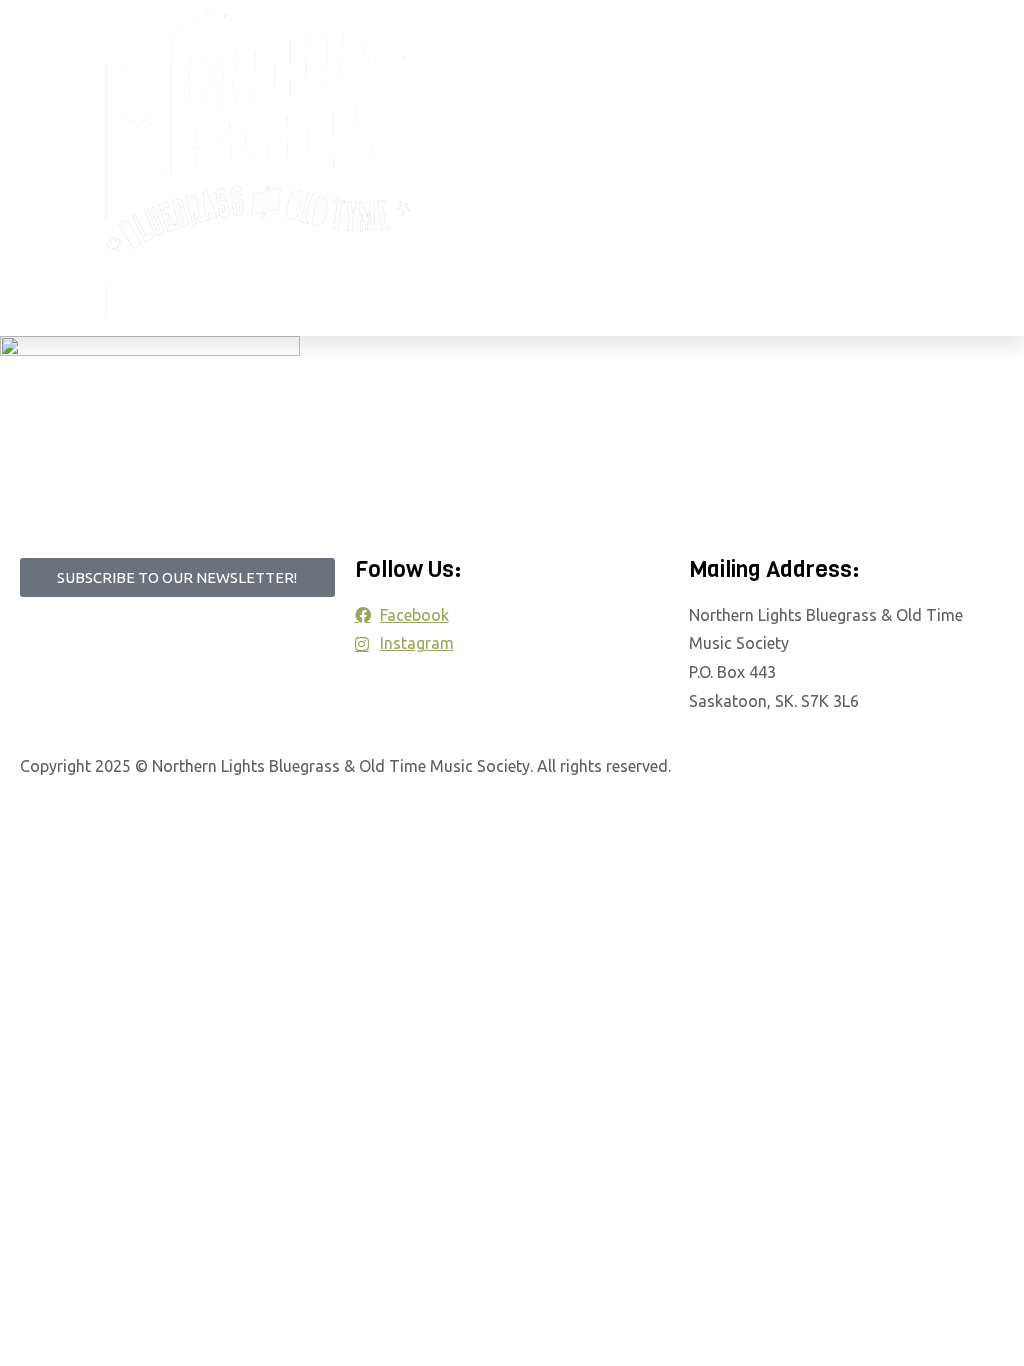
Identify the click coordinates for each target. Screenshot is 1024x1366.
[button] (642, 168)
